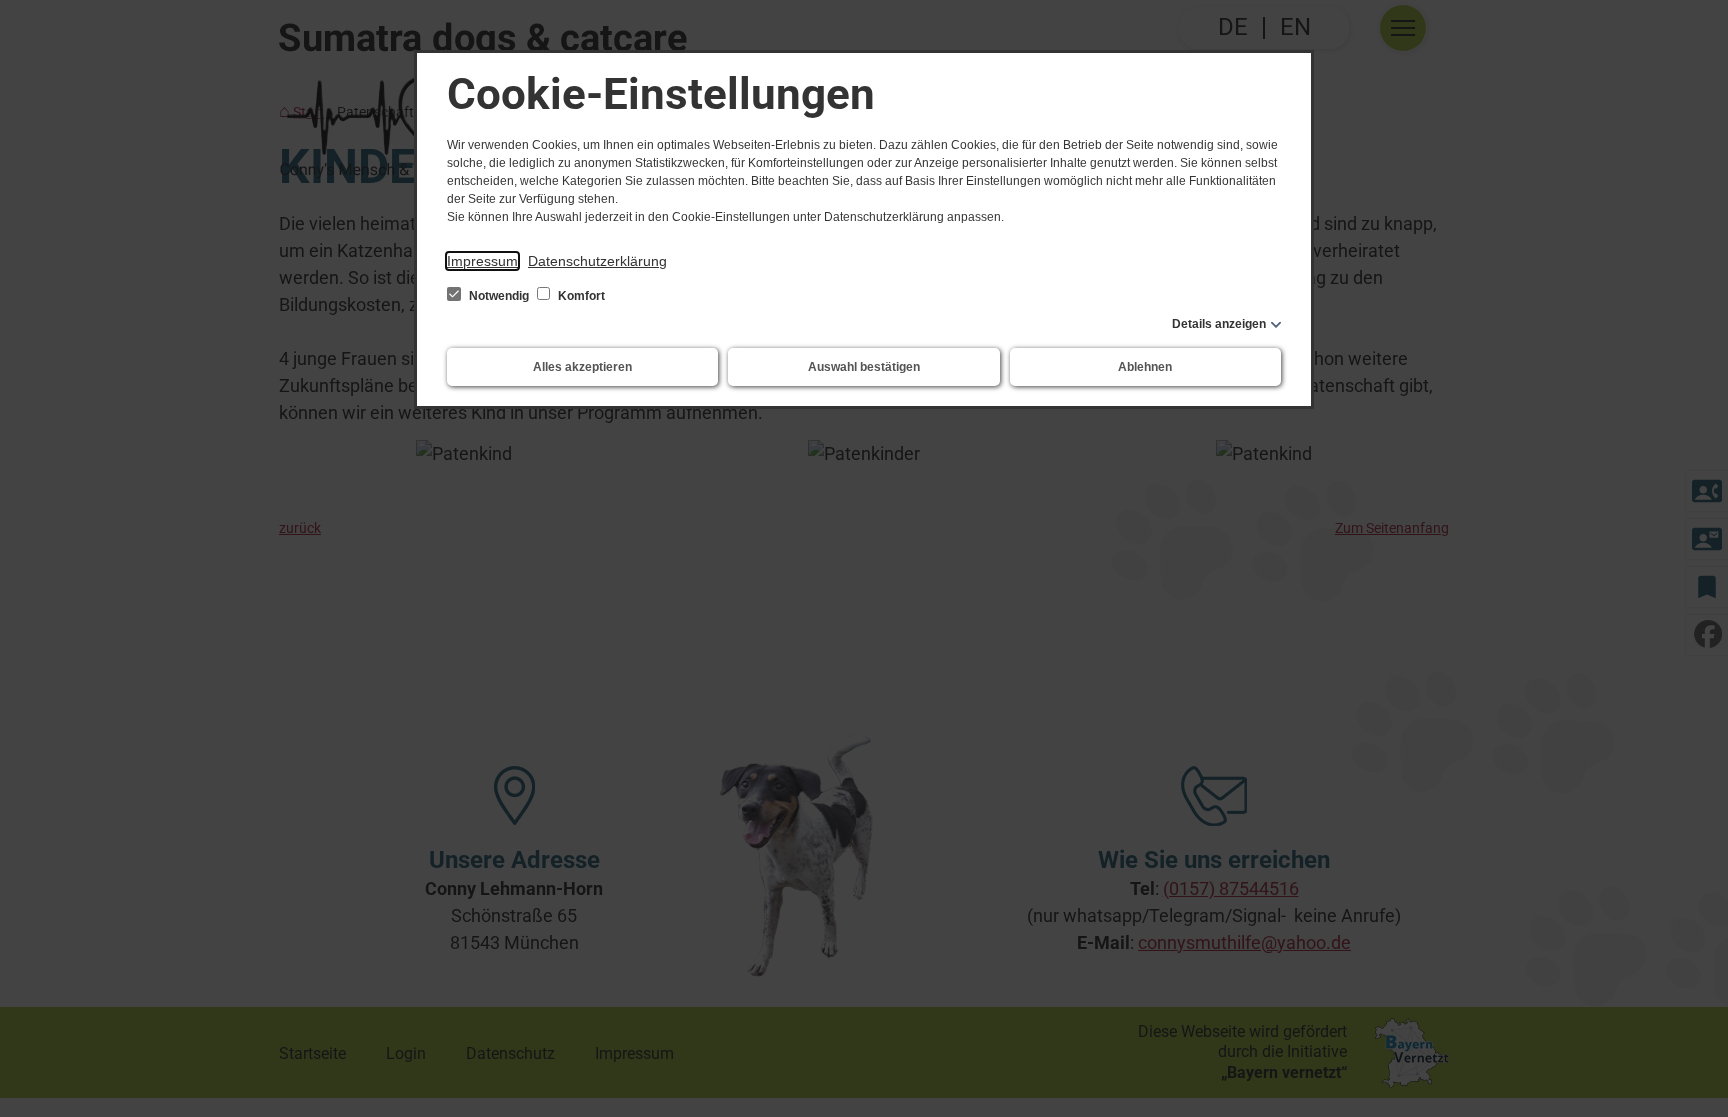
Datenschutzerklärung (597, 261)
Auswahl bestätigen (864, 367)
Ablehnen (1145, 367)
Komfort (580, 296)
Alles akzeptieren (582, 367)
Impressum (482, 261)
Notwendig (499, 296)
